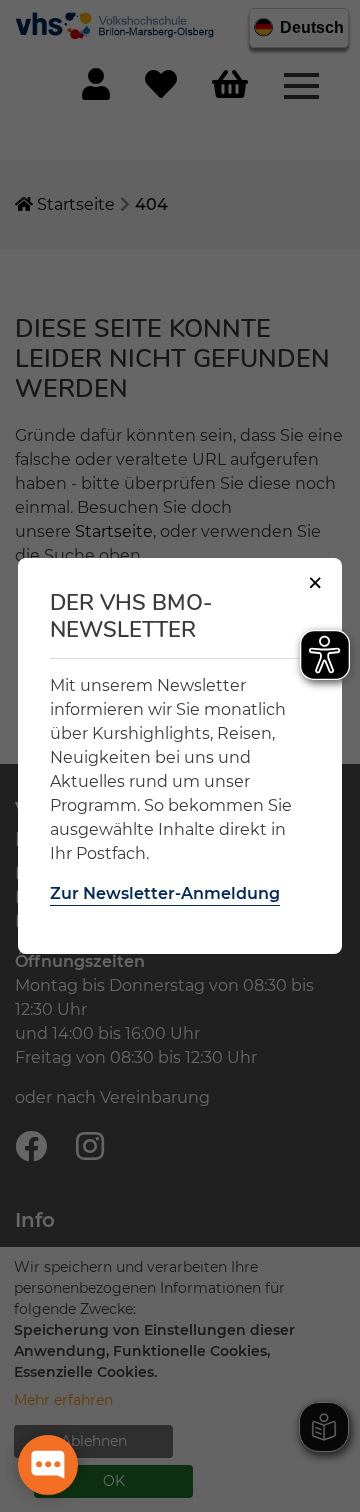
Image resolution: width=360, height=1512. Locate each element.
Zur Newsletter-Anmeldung (165, 893)
